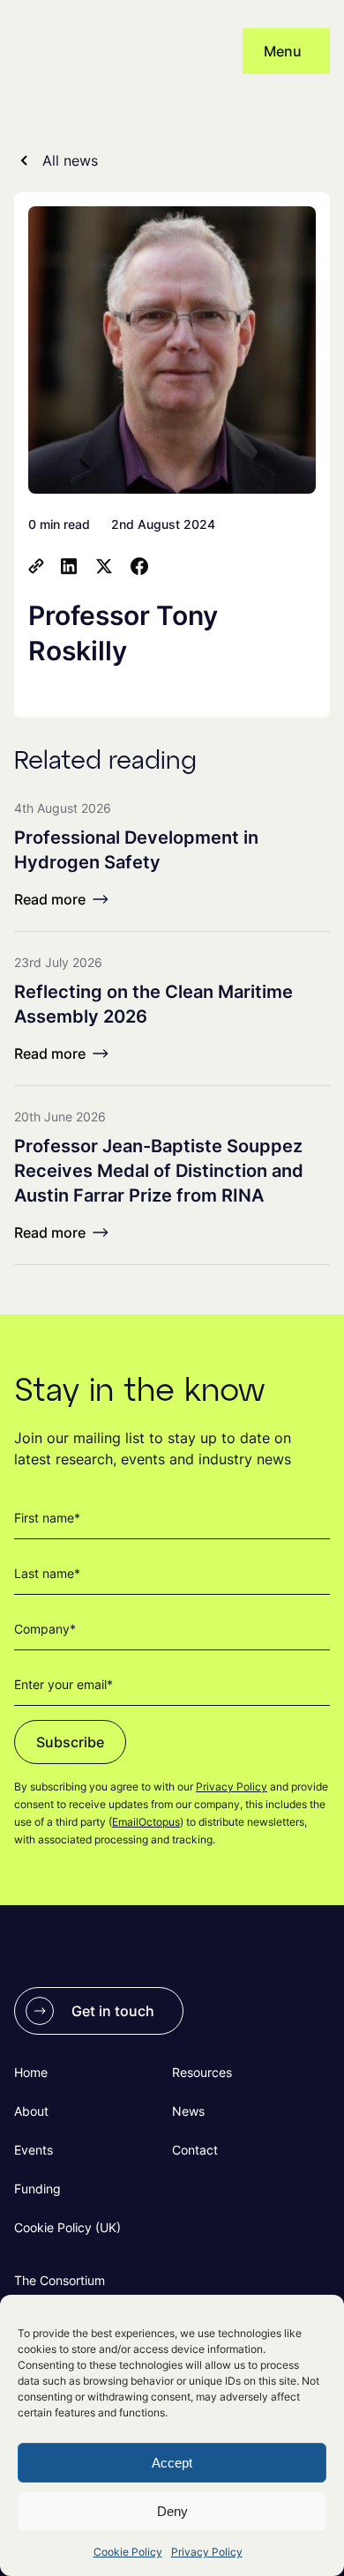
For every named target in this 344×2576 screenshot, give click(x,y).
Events (34, 2150)
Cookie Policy (128, 2552)
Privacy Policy (207, 2552)
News (188, 2111)
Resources (202, 2072)
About (31, 2111)
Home (31, 2072)
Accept (172, 2463)
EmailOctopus (146, 1822)
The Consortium (60, 2280)
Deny (172, 2511)
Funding (37, 2189)
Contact (195, 2150)
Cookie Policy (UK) (67, 2227)
